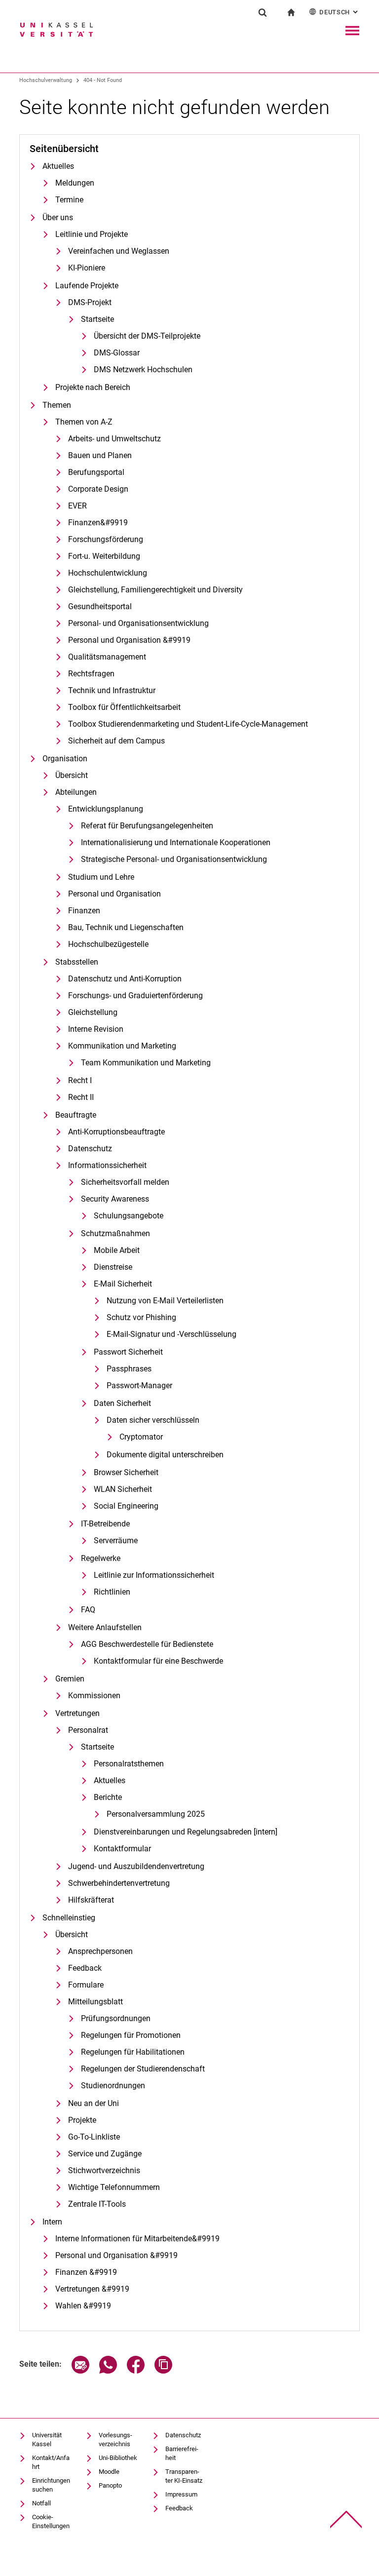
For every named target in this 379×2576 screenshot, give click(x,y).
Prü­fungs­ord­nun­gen (116, 2018)
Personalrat (88, 1730)
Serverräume (116, 1541)
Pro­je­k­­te (82, 2120)
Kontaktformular (122, 1849)
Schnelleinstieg (69, 1918)
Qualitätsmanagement (107, 657)
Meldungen (75, 183)
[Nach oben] (346, 2519)
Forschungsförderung (106, 539)
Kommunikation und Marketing (122, 1046)
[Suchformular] (263, 12)
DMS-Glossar (117, 353)
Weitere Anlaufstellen (105, 1627)
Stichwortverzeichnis (104, 2170)
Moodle (109, 2472)
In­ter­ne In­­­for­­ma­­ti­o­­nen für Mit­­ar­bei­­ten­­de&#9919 (137, 2239)
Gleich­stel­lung (93, 1012)
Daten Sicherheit (122, 1403)
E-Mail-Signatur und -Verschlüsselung (171, 1334)
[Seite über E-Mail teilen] (80, 2371)
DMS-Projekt (90, 302)
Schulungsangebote (129, 1216)
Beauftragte (76, 1115)
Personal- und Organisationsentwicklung (138, 623)
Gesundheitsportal (100, 606)
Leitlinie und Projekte (92, 234)
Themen (57, 405)
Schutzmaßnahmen (115, 1233)
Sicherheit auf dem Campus (116, 741)
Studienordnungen (113, 2086)
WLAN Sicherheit (123, 1489)
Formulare (86, 1985)
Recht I (80, 1080)
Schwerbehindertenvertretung (119, 1883)
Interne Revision (96, 1029)
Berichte (108, 1797)
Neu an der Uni (94, 2103)
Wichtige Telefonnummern (114, 2187)
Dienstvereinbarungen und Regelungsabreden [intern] (186, 1832)
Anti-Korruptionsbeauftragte (116, 1132)
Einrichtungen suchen (51, 2485)
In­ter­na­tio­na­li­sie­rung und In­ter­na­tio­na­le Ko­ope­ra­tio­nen (176, 842)
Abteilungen (76, 792)
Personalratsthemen (129, 1764)
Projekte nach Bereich (93, 387)
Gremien (70, 1679)
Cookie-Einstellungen (51, 2521)
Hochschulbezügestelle (108, 944)
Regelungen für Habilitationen (133, 2052)
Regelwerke (101, 1558)
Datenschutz (90, 1149)
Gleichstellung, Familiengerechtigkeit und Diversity (155, 590)
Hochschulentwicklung (108, 573)
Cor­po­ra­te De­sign (98, 489)
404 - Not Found (103, 80)
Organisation (65, 759)
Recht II (81, 1097)
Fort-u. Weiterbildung (104, 556)
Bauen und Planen (100, 455)
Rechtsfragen (91, 674)
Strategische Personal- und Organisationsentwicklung (174, 859)
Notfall (41, 2503)
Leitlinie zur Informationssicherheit (154, 1575)
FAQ (88, 1610)
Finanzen (84, 911)
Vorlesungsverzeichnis (115, 2439)
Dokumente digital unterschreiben (165, 1455)
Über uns (58, 217)
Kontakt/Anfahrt (51, 2462)
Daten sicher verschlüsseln (153, 1420)
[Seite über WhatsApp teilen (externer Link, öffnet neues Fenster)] (108, 2371)
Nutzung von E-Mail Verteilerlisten (165, 1301)
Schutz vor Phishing (141, 1317)
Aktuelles (58, 166)
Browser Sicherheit (126, 1472)
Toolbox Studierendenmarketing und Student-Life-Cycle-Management (188, 724)
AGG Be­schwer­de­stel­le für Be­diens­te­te (147, 1644)
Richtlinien (112, 1592)
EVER (77, 506)
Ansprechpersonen (100, 1951)
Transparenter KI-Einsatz (184, 2476)
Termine (69, 200)
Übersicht (72, 775)
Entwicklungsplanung (106, 809)
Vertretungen (77, 1713)
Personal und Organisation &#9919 (129, 640)
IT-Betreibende (105, 1524)
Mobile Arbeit (117, 1250)
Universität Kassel (47, 2439)
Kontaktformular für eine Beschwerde (158, 1661)
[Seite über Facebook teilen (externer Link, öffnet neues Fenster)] (136, 2371)
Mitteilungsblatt (95, 2002)
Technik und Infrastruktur (112, 690)
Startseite (97, 319)
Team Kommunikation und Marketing (146, 1063)
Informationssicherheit (107, 1165)
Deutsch (340, 12)
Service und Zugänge (105, 2154)
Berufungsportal (96, 472)
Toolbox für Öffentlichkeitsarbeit (124, 707)
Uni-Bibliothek (118, 2458)
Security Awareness (115, 1199)
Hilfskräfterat (91, 1900)
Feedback (85, 1968)
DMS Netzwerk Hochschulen (143, 370)
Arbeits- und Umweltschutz (114, 439)
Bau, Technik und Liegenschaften (126, 927)
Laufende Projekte (87, 286)
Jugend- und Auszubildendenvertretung (136, 1866)
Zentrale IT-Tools (97, 2204)
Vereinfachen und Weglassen (119, 251)
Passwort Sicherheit (128, 1352)
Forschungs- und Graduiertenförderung (135, 995)
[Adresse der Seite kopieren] (163, 2371)
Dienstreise (113, 1267)
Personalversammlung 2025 (156, 1814)
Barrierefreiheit (182, 2453)
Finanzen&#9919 (98, 523)
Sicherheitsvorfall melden (125, 1182)
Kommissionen (94, 1696)
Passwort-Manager (139, 1386)
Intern (52, 2222)
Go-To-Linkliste (94, 2137)
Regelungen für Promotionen (131, 2035)
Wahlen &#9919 (83, 2306)
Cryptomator (141, 1437)
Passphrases (129, 1369)
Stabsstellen (77, 962)
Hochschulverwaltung (46, 80)
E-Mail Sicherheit (123, 1284)
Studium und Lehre (101, 877)
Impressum (181, 2494)
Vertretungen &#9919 (92, 2289)
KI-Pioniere (87, 268)
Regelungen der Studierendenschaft (143, 2069)
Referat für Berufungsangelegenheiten (147, 826)
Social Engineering (126, 1506)
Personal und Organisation (114, 894)
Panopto (110, 2485)
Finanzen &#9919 (86, 2272)
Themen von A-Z (84, 422)
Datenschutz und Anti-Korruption (125, 979)
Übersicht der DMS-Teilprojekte (147, 336)
